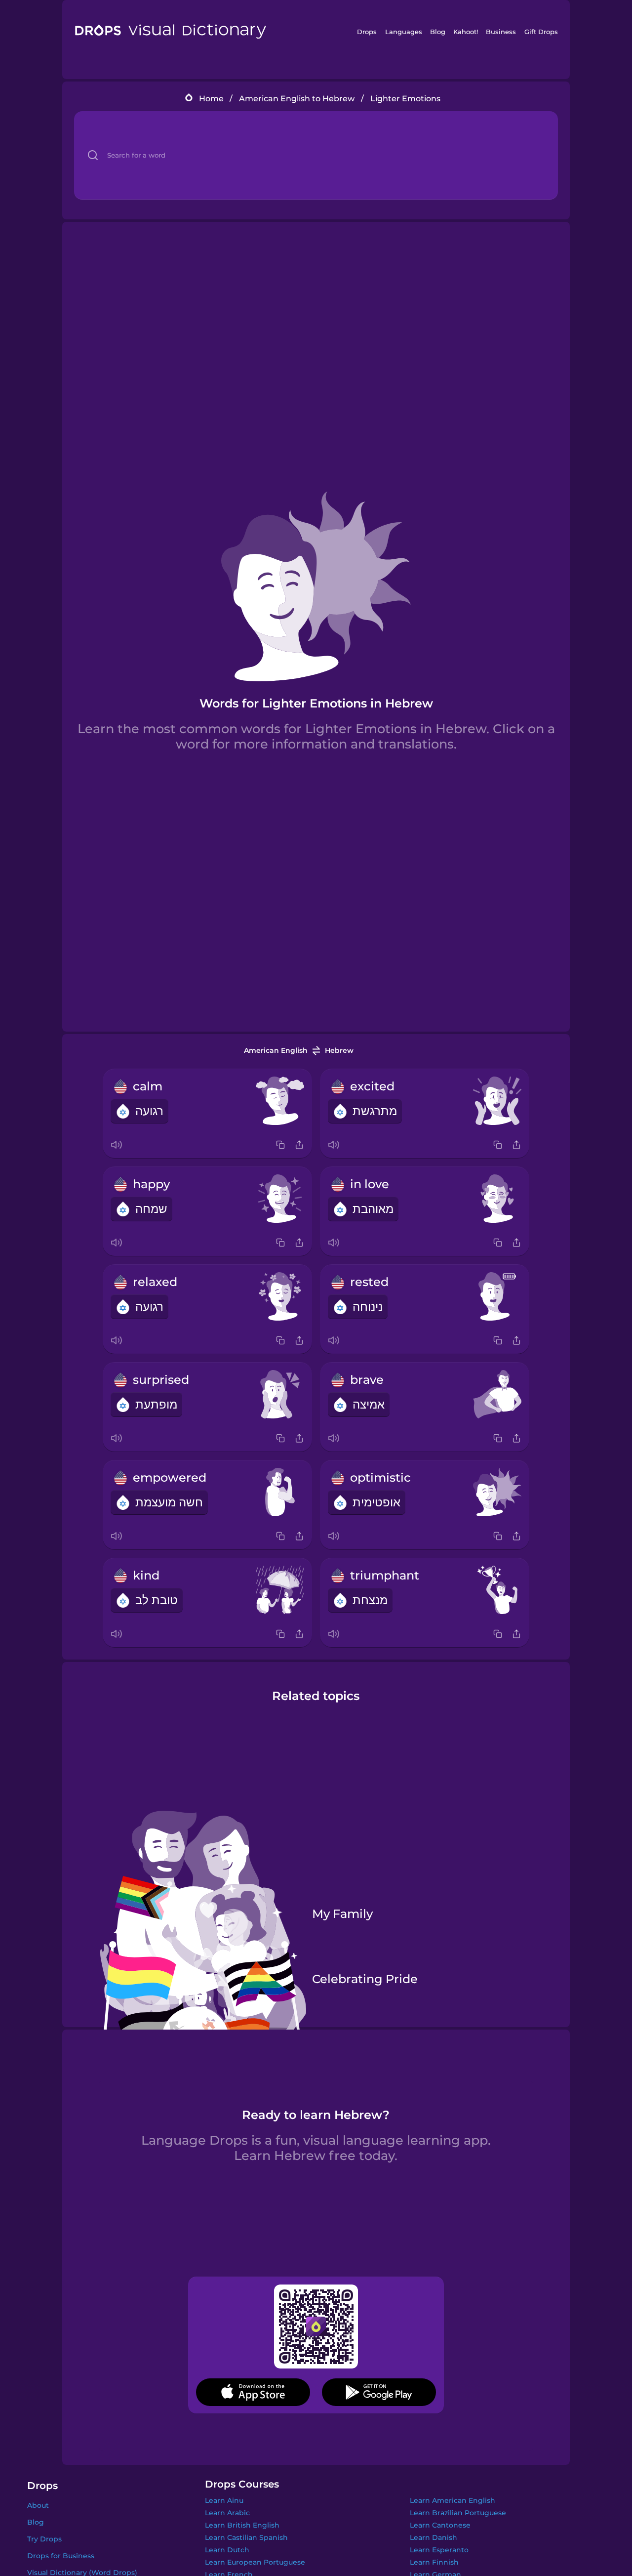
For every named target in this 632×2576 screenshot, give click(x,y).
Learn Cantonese (440, 2525)
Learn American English (453, 2500)
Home (211, 99)
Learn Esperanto (439, 2550)
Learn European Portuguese (255, 2562)
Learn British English (242, 2525)
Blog (438, 32)
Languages (404, 32)
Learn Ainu (224, 2500)
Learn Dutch (227, 2550)
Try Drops (44, 2539)
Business (501, 32)
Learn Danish (434, 2537)
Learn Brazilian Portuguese (458, 2513)
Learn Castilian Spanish (246, 2537)
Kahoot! (466, 32)
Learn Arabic (227, 2513)
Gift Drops (541, 32)
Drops (367, 32)
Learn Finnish (434, 2562)
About (38, 2505)
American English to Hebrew (297, 99)
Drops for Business (61, 2556)
